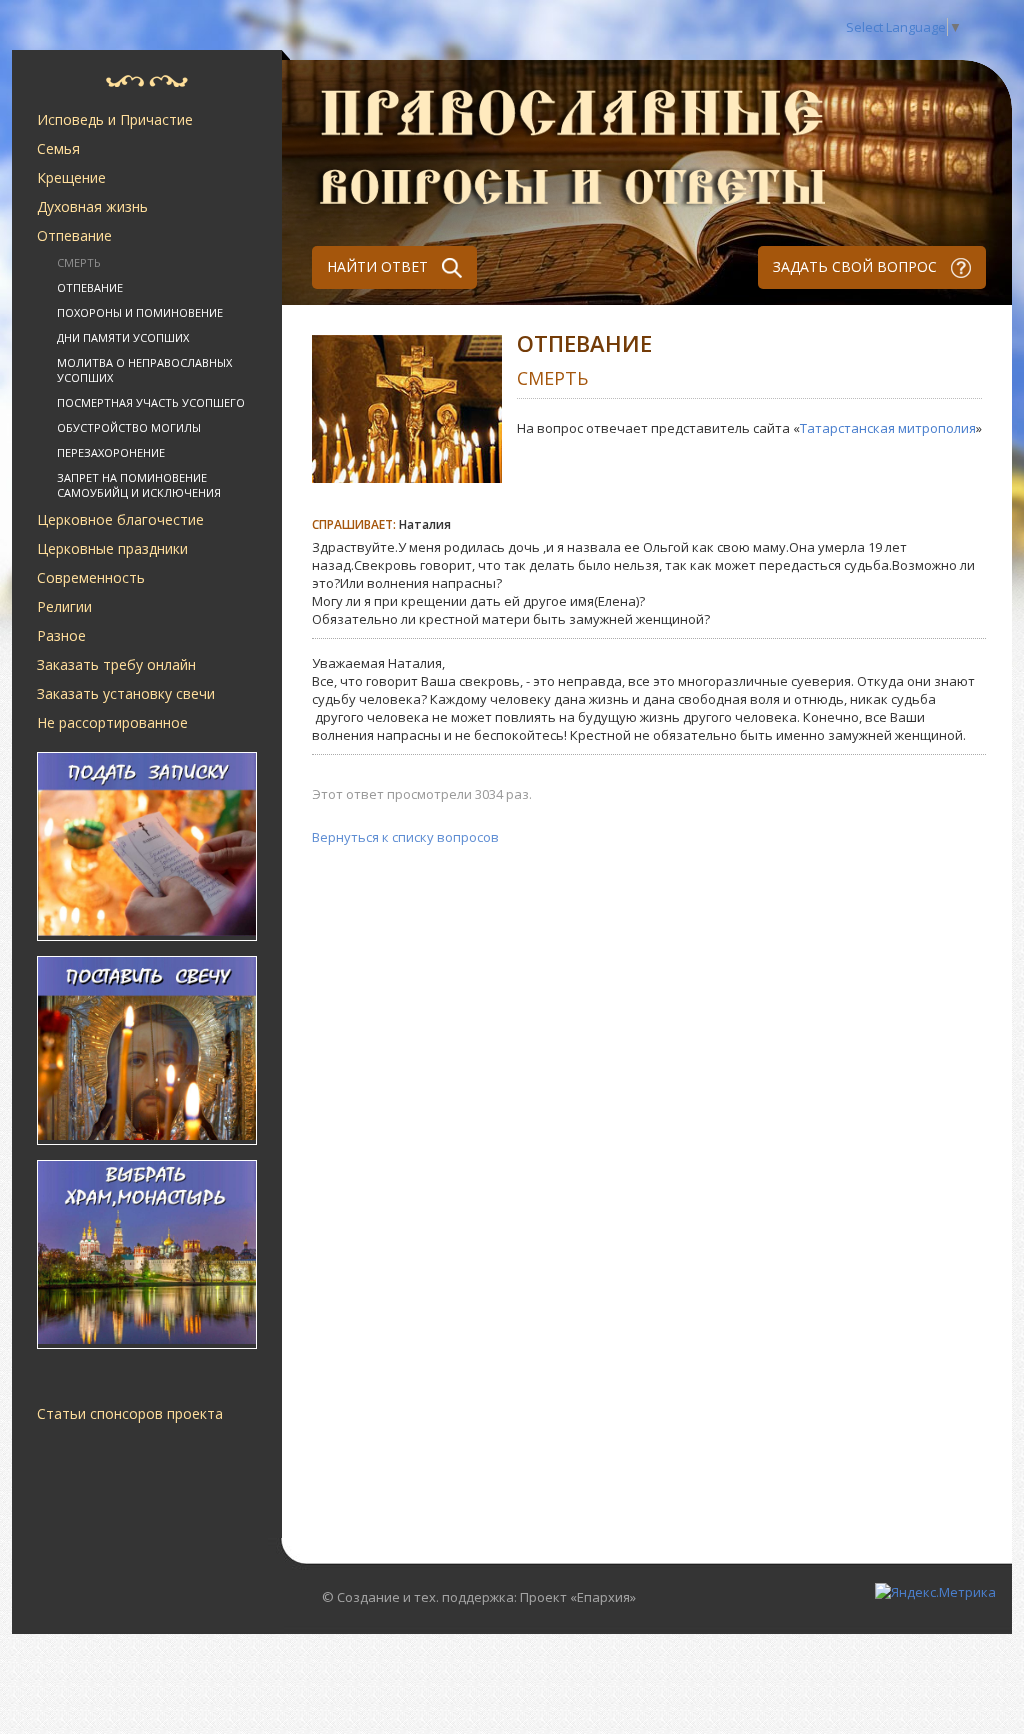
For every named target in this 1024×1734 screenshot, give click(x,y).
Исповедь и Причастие (115, 119)
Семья (58, 148)
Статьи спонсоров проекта (130, 1413)
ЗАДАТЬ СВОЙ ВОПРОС (857, 266)
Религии (64, 606)
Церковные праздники (112, 548)
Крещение (71, 177)
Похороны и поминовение (140, 312)
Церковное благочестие (120, 519)
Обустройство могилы (129, 427)
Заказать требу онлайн (116, 664)
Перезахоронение (111, 452)
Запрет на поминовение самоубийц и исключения (139, 485)
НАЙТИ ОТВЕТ (379, 266)
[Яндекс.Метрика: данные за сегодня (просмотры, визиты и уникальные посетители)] (935, 1592)
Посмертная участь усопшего (151, 402)
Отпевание (74, 235)
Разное (61, 635)
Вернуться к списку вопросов (405, 837)
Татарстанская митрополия (888, 428)
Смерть (79, 262)
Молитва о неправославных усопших (144, 370)
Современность (91, 577)
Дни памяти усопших (123, 337)
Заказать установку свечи (126, 693)
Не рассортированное (112, 722)
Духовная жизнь (92, 206)
